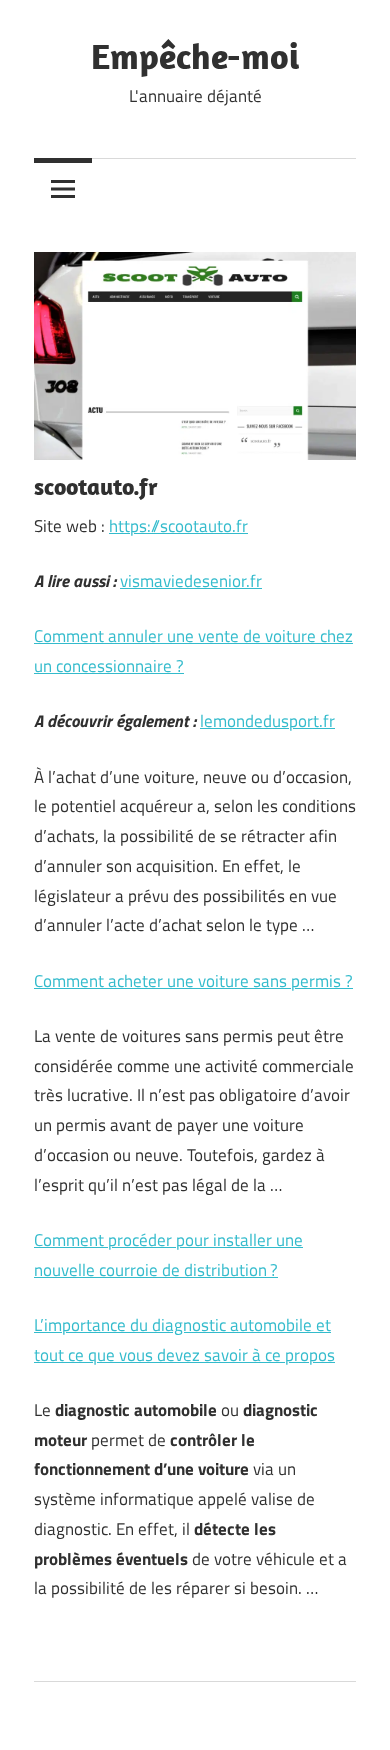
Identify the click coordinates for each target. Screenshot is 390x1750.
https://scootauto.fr (178, 526)
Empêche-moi (195, 55)
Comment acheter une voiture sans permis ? (193, 981)
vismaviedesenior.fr (191, 581)
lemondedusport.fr (267, 721)
